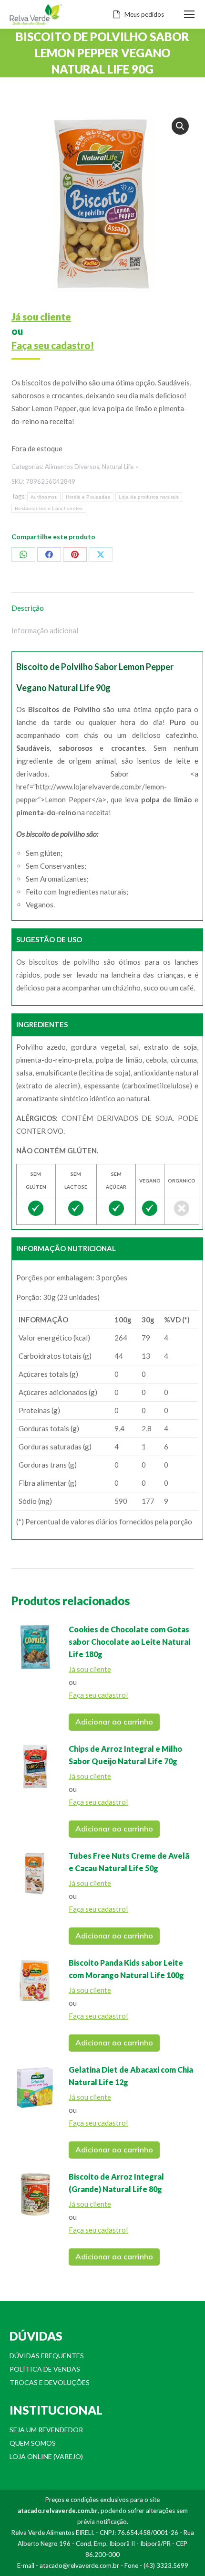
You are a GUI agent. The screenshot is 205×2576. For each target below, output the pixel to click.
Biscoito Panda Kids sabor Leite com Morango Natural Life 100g (126, 1969)
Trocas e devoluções (50, 2382)
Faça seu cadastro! (53, 345)
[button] (180, 126)
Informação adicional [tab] (45, 630)
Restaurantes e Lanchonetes (49, 508)
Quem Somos (33, 2443)
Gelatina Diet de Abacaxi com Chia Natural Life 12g (131, 2076)
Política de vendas (45, 2369)
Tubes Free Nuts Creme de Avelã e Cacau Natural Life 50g (129, 1862)
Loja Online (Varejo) (46, 2456)
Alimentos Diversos (72, 467)
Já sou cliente (41, 317)
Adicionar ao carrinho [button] (114, 1722)
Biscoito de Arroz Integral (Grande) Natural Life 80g (116, 2183)
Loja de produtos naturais (149, 497)
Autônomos (44, 497)
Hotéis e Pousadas (88, 497)
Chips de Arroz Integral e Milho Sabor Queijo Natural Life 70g (125, 1755)
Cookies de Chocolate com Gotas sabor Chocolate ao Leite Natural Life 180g (130, 1642)
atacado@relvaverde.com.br (79, 2565)
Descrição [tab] (28, 608)
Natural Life (118, 467)
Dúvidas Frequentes (47, 2356)
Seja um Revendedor (46, 2430)
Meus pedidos (144, 14)
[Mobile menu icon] (189, 14)
